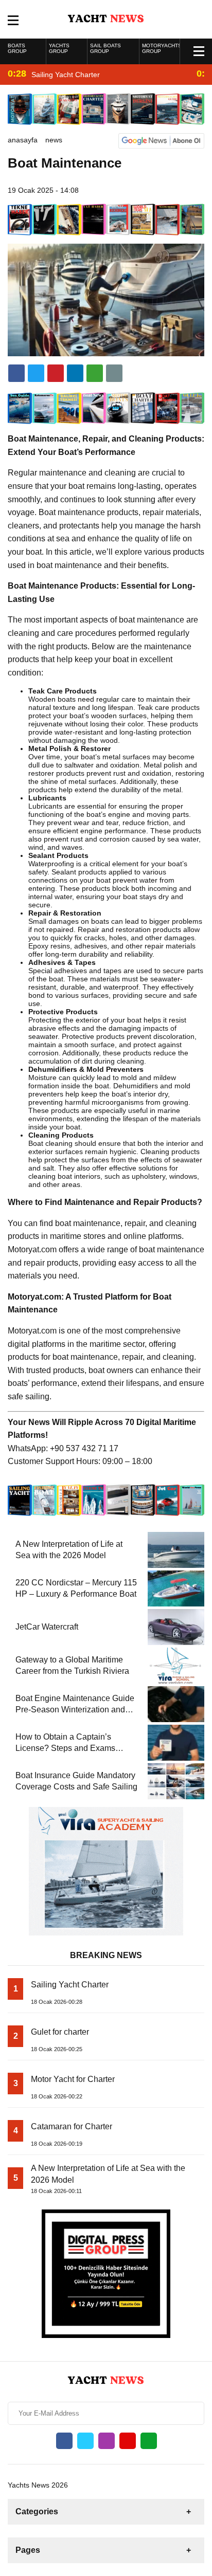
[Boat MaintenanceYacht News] (106, 19)
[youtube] (128, 2441)
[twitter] (36, 373)
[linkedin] (56, 373)
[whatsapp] (149, 2441)
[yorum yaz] (114, 373)
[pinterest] (75, 373)
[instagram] (107, 2441)
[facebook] (16, 373)
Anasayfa (23, 140)
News (54, 140)
